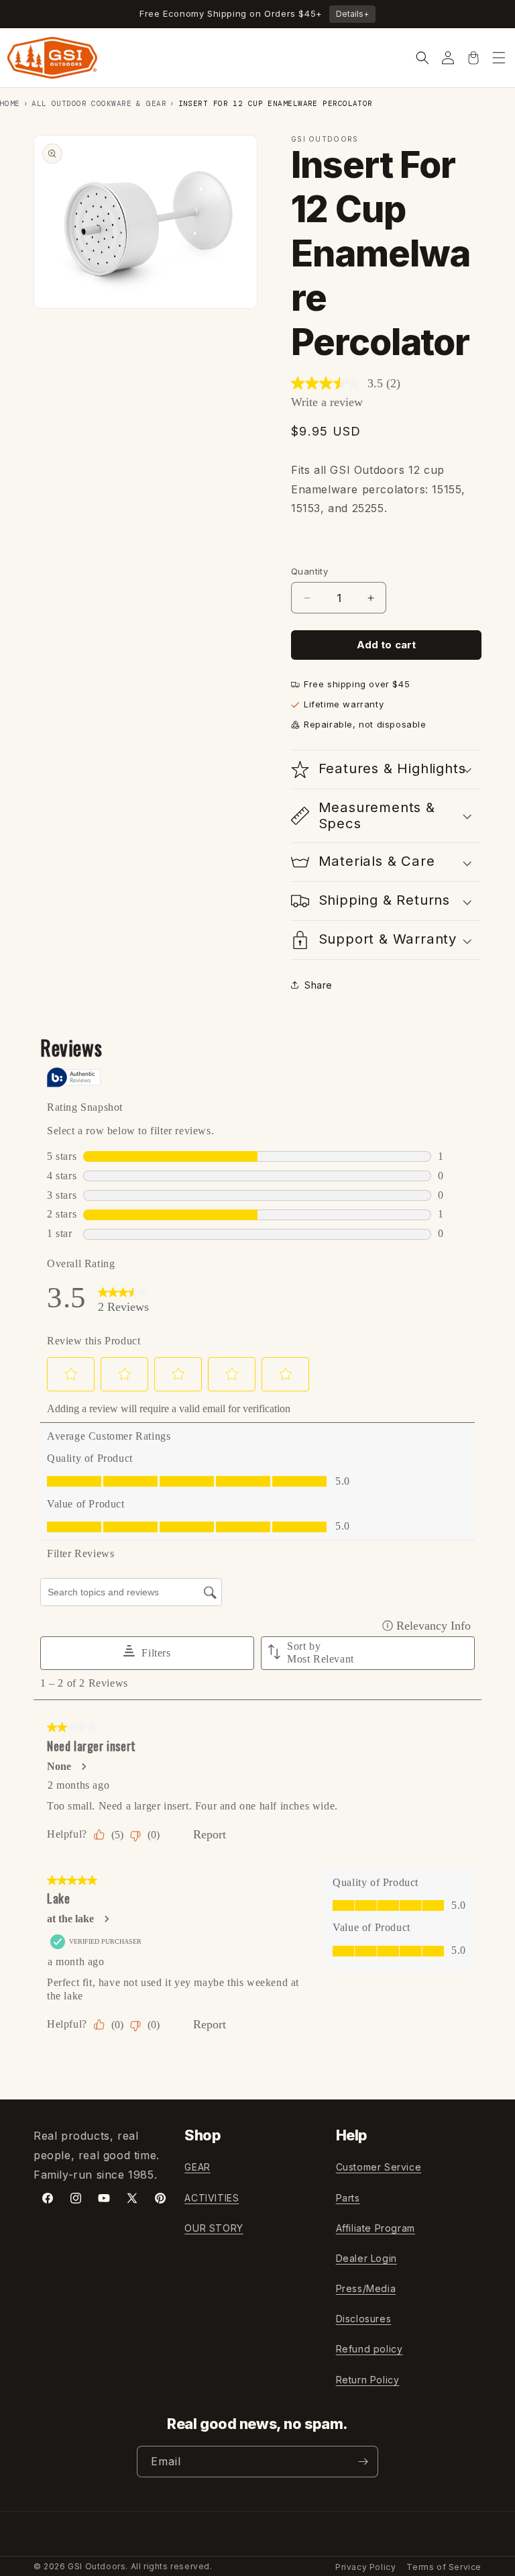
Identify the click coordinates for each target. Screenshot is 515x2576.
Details (352, 14)
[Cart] (473, 58)
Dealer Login (366, 2258)
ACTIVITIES (212, 2198)
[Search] (422, 58)
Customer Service (379, 2167)
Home (10, 103)
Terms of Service (444, 2567)
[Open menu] (499, 58)
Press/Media (366, 2288)
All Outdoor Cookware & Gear (99, 103)
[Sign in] (448, 58)
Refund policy (369, 2349)
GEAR (197, 2167)
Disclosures (364, 2319)
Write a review (327, 402)
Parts (348, 2198)
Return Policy (368, 2380)
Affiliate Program (376, 2228)
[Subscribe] (363, 2462)
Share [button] (319, 985)
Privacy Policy (365, 2567)
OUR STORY (214, 2228)
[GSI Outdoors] (52, 58)
